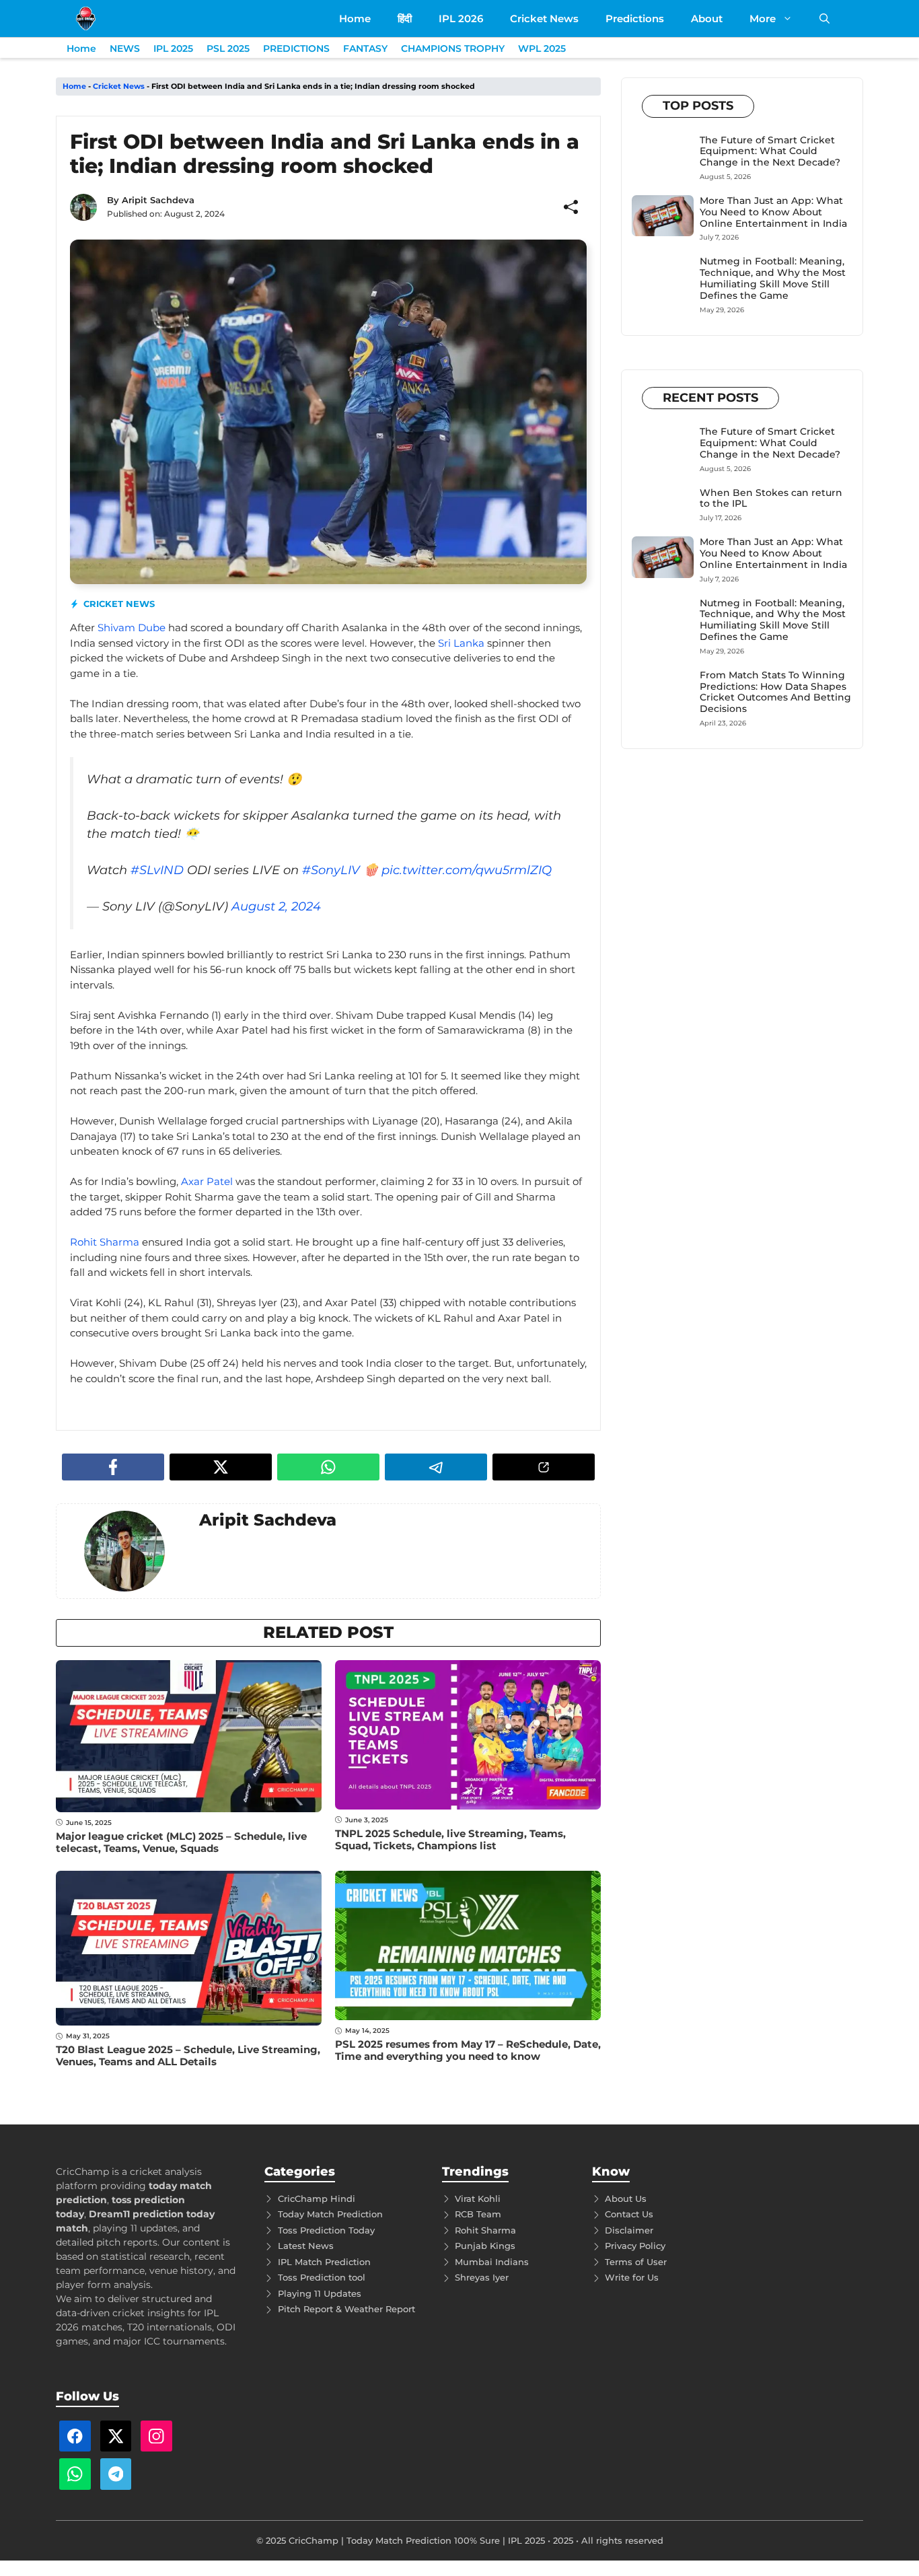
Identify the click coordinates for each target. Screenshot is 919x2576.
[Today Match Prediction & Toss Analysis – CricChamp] (86, 19)
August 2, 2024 (276, 906)
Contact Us (629, 2214)
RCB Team (478, 2214)
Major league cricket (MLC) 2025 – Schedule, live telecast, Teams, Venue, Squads (181, 1842)
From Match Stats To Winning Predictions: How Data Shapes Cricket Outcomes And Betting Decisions (775, 692)
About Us (626, 2198)
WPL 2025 (542, 48)
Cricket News (544, 19)
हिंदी (405, 19)
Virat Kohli (478, 2198)
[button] (824, 19)
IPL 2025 (173, 48)
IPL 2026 (461, 19)
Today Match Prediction (330, 2214)
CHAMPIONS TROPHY (453, 48)
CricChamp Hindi (317, 2198)
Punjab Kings (485, 2246)
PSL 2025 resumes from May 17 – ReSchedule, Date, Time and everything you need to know (468, 2050)
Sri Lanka (461, 643)
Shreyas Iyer (482, 2277)
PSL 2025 (228, 48)
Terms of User (636, 2262)
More (763, 19)
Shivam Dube (132, 628)
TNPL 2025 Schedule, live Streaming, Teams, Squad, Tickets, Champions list (450, 1839)
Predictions (635, 19)
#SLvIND (157, 870)
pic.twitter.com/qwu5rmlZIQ (467, 870)
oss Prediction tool (324, 2277)
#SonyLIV (331, 870)
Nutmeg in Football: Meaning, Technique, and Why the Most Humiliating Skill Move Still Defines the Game (773, 278)
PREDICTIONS (296, 48)
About (707, 19)
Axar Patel (207, 1181)
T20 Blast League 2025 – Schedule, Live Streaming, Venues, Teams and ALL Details (188, 2055)
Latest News (306, 2246)
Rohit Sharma (105, 1242)
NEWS (125, 48)
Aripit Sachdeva (158, 200)
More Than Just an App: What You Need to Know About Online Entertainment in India (773, 212)
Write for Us (632, 2277)
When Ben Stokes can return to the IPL (771, 498)
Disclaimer (629, 2230)
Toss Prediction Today (326, 2230)
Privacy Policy (635, 2246)
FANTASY (365, 48)
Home (355, 19)
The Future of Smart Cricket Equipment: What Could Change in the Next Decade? (770, 151)
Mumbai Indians (492, 2262)
